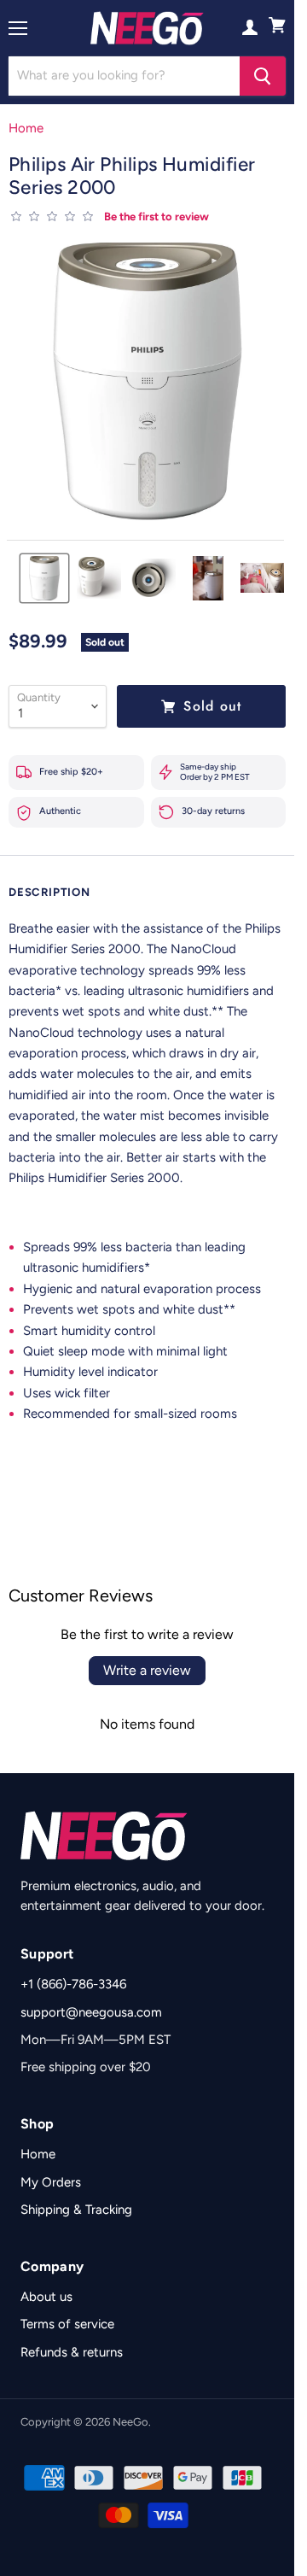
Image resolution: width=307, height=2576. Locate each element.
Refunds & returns (72, 2352)
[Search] (263, 76)
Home (26, 129)
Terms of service (67, 2324)
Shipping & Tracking (76, 2210)
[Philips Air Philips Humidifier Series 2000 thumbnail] (44, 578)
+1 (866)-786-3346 (73, 1984)
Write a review (147, 1670)
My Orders (51, 2182)
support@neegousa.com (91, 2012)
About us (46, 2297)
